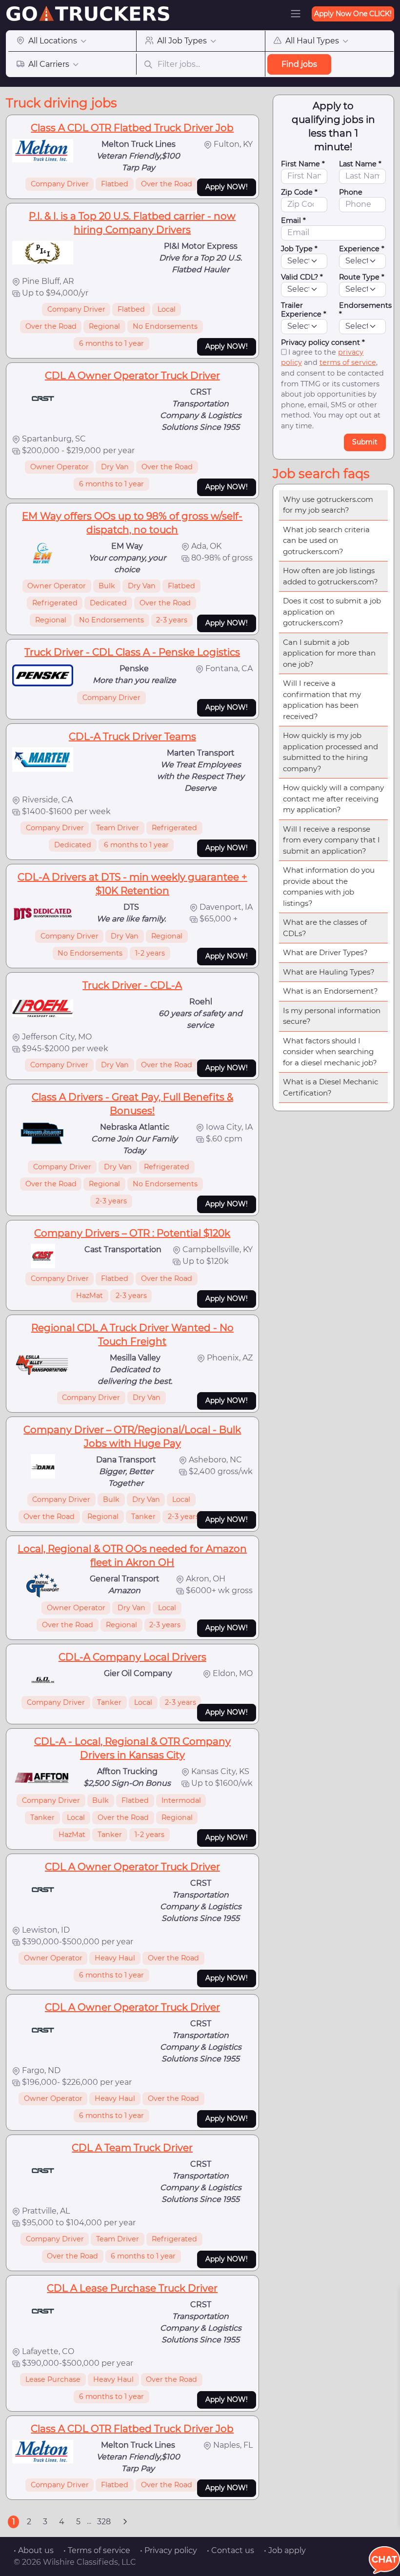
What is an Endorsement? (330, 991)
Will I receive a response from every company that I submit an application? (331, 840)
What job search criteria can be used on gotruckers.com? (326, 540)
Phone (351, 192)
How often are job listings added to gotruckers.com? (330, 576)
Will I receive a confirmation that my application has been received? (322, 700)
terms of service (348, 362)
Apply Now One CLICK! (353, 14)
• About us (34, 2550)
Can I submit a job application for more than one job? (329, 653)
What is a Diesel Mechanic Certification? (330, 1087)
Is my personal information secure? (332, 1016)
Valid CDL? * (302, 277)
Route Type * (362, 277)
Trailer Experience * (304, 310)
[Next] (125, 2522)
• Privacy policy (169, 2550)
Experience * (362, 249)
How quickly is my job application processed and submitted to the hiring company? (330, 752)
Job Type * (299, 249)
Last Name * (360, 164)
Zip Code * (299, 192)
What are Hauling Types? (329, 972)
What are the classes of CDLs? (325, 928)
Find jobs (299, 64)
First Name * (303, 164)
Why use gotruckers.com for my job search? (328, 505)
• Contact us (230, 2550)
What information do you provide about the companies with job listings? (329, 887)
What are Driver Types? (325, 952)
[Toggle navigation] (296, 14)
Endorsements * (365, 310)
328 (104, 2522)
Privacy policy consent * (323, 342)
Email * (293, 220)
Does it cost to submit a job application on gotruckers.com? (332, 612)
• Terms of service (97, 2550)
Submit (365, 442)
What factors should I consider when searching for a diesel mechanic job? (330, 1052)
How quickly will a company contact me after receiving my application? (333, 799)
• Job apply (285, 2550)
